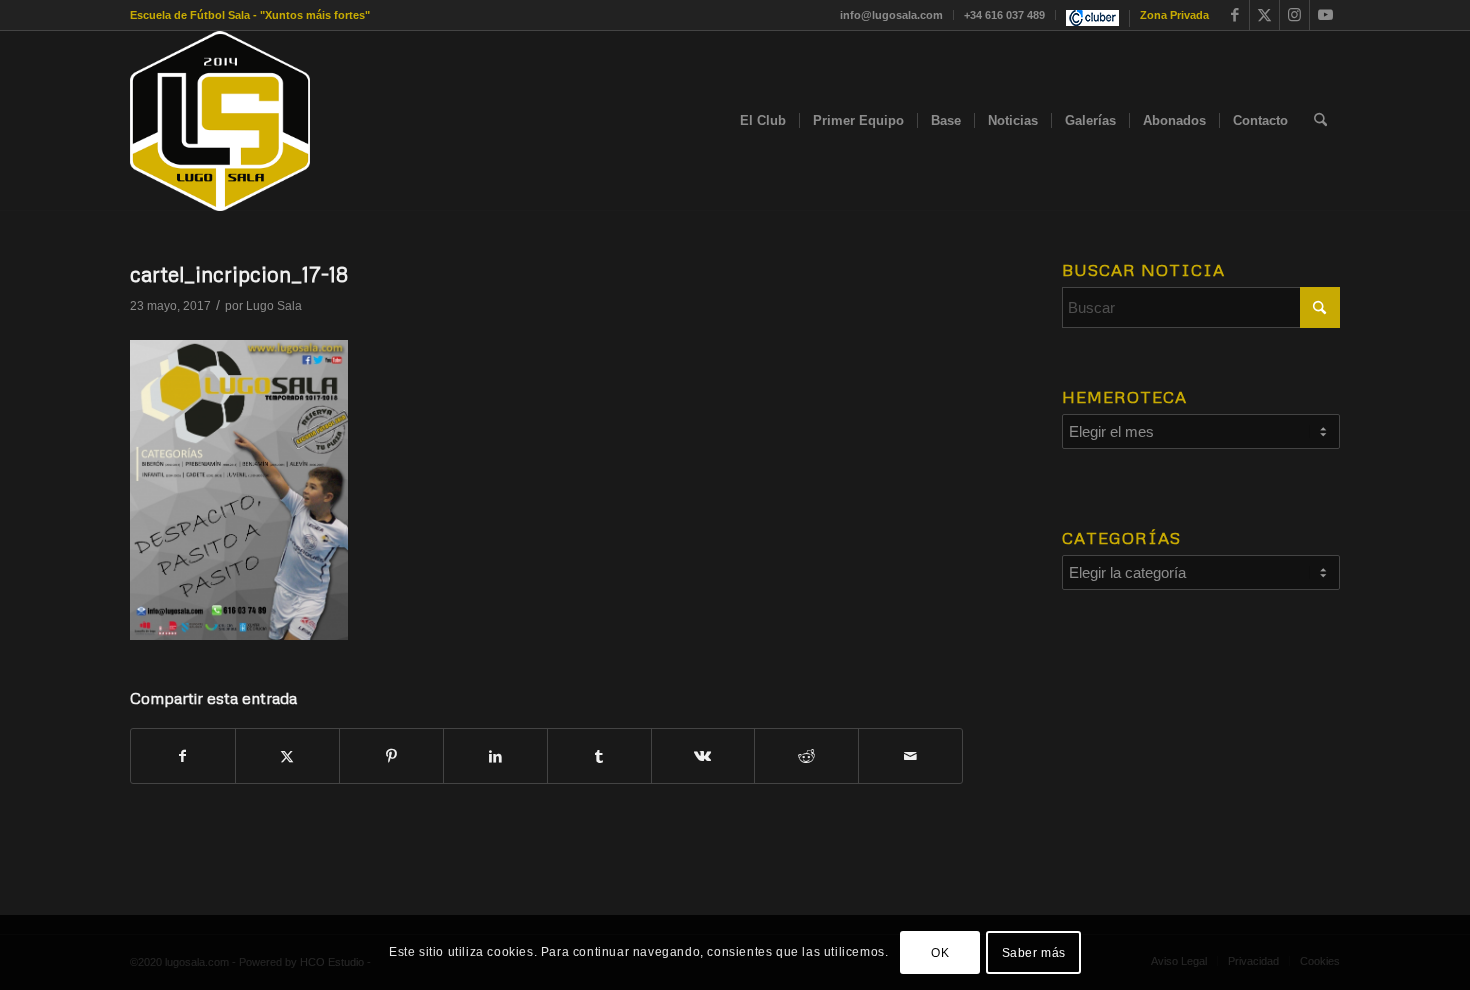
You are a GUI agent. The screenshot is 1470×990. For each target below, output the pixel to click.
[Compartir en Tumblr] (599, 756)
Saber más (1034, 952)
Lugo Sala (274, 306)
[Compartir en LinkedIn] (495, 756)
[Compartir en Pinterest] (391, 756)
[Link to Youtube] (1325, 15)
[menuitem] (892, 15)
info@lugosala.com (891, 15)
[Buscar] (1320, 121)
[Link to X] (1264, 15)
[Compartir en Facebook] (183, 756)
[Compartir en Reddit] (806, 756)
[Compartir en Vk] (703, 756)
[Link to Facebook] (1234, 15)
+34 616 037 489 (1004, 15)
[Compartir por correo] (910, 756)
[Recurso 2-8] (220, 121)
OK (940, 952)
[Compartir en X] (287, 756)
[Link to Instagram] (1294, 15)
